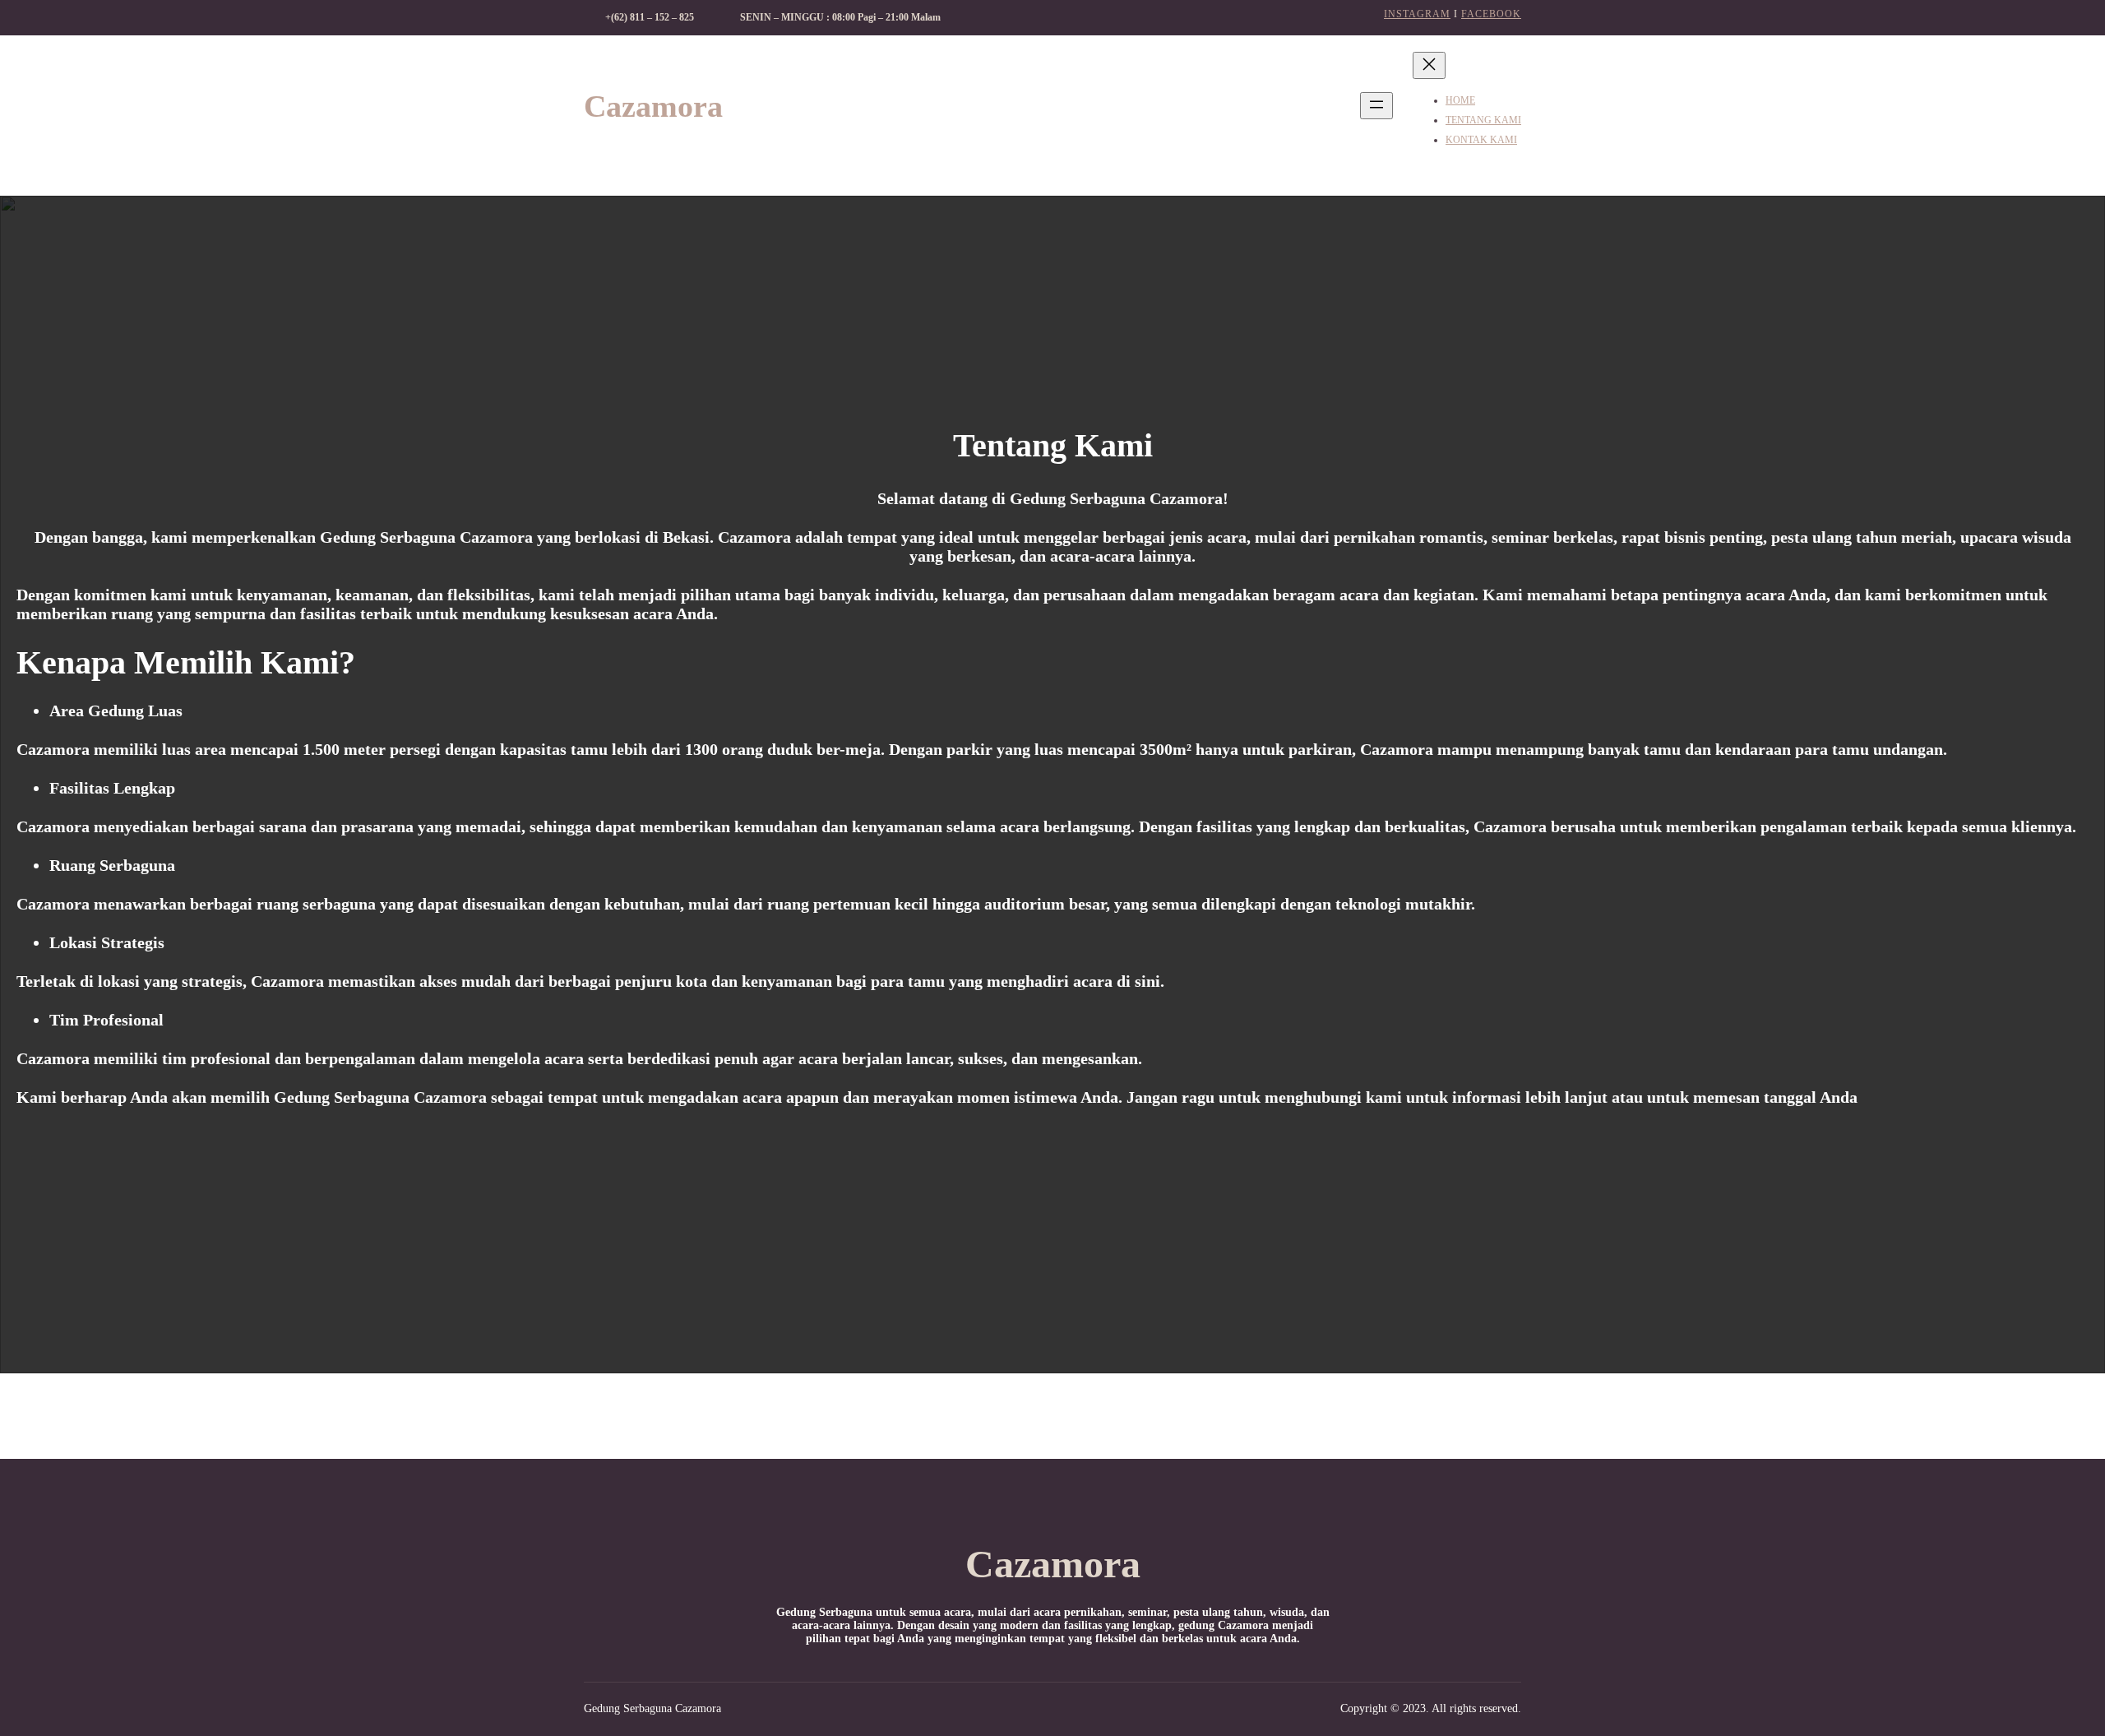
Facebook (1491, 14)
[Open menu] (1376, 106)
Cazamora (653, 106)
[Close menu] (1429, 65)
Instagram (1417, 14)
